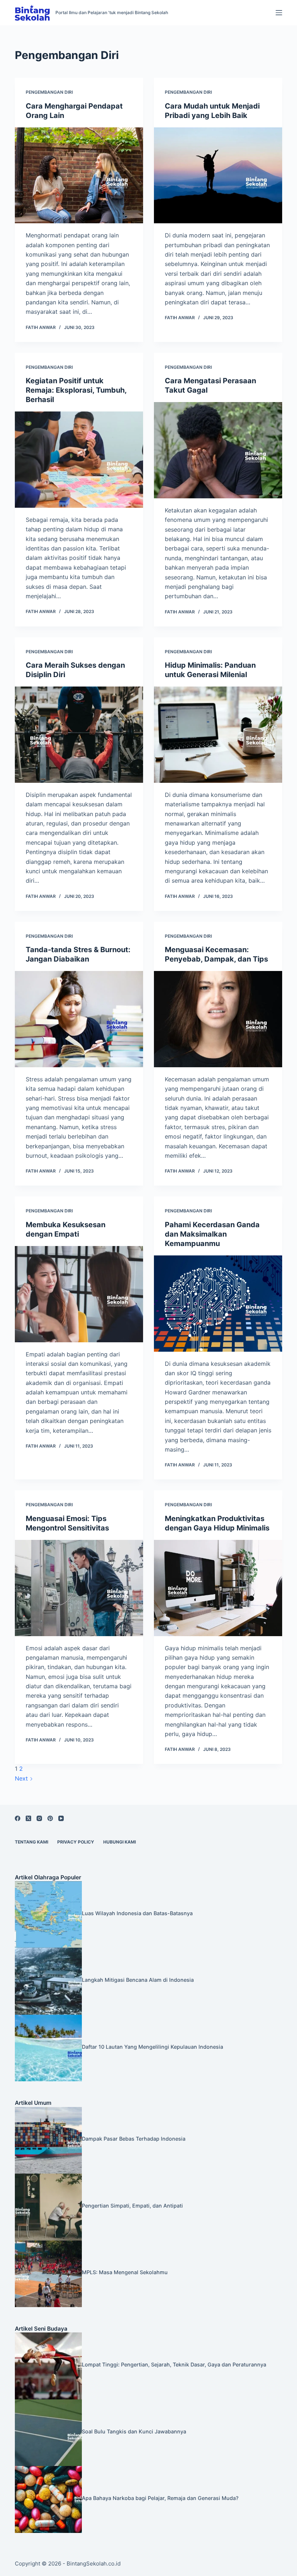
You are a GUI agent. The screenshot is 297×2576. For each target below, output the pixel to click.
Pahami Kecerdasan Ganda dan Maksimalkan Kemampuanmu (212, 1234)
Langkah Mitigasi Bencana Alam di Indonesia (138, 1980)
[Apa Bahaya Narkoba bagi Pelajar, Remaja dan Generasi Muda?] (48, 2499)
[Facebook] (18, 1818)
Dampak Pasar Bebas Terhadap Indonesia (134, 2139)
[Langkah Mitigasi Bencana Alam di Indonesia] (48, 1981)
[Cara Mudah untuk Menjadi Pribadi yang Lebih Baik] (218, 176)
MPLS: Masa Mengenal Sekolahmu (125, 2272)
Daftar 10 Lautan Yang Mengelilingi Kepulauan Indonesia (152, 2047)
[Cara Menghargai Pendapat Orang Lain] (79, 176)
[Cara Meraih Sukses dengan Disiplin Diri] (79, 735)
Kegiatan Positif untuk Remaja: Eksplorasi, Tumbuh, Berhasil (76, 390)
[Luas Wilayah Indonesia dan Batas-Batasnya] (48, 1914)
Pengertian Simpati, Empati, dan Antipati (132, 2206)
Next (22, 1778)
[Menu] (279, 13)
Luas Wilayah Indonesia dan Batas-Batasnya (137, 1913)
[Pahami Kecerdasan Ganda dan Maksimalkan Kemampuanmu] (218, 1304)
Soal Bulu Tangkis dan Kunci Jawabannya (134, 2431)
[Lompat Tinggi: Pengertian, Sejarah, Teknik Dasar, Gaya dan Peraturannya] (48, 2365)
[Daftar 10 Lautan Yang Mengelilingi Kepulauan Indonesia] (48, 2047)
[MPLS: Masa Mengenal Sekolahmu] (48, 2273)
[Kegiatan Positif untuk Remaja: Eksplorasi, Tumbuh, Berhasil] (79, 460)
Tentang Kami (32, 1842)
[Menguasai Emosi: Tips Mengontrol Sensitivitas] (79, 1588)
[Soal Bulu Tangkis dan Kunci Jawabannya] (48, 2432)
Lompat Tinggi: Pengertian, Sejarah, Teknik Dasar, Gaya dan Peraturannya (174, 2364)
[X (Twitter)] (28, 1818)
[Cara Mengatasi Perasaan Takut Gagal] (218, 450)
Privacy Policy (76, 1842)
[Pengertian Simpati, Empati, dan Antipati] (48, 2207)
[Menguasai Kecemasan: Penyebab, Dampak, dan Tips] (218, 1019)
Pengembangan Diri (49, 92)
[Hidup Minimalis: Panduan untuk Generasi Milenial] (218, 735)
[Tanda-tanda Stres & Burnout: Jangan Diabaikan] (79, 1019)
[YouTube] (61, 1818)
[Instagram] (39, 1818)
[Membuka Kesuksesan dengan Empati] (79, 1294)
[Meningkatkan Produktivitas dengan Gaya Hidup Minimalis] (218, 1588)
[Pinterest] (50, 1818)
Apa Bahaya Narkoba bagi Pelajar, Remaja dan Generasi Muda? (160, 2498)
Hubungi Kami (120, 1842)
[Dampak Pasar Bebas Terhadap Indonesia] (48, 2140)
